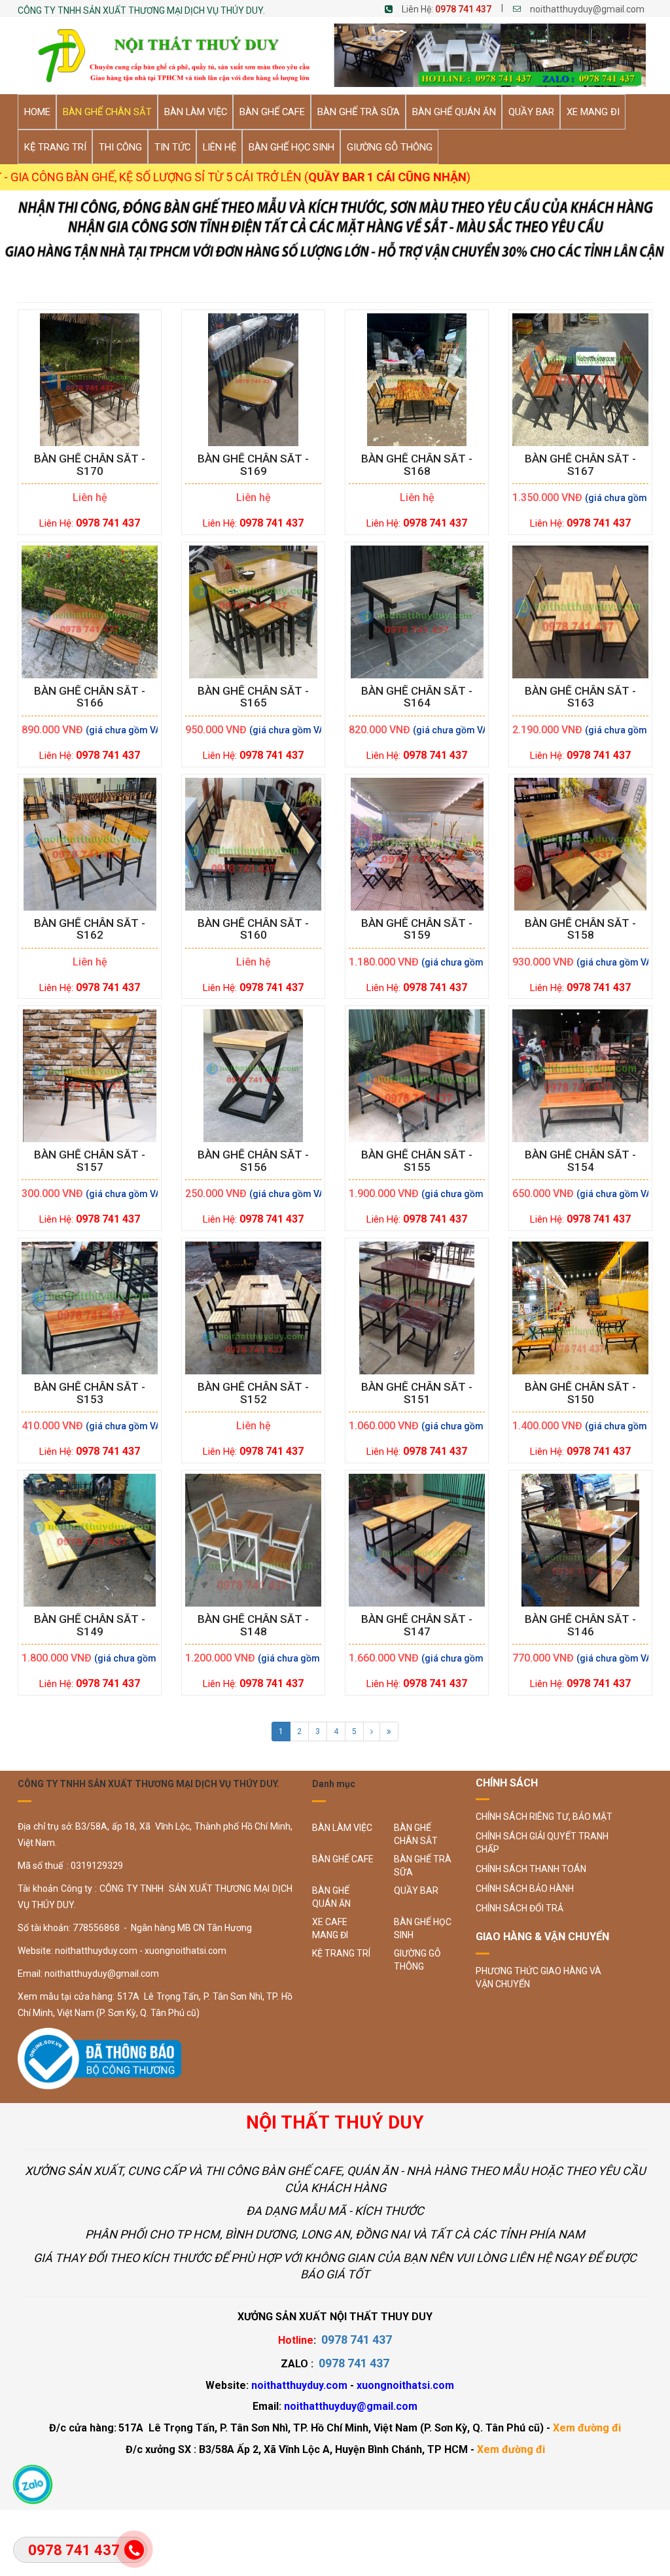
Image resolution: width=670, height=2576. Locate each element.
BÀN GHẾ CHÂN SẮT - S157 (90, 1161)
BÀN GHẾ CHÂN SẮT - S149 (90, 1626)
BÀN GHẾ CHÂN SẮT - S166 (90, 697)
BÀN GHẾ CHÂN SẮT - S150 (580, 1393)
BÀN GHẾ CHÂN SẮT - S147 (417, 1626)
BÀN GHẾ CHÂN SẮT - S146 (580, 1626)
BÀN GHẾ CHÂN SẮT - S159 (417, 930)
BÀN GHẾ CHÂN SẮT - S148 (253, 1626)
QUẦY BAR (416, 1890)
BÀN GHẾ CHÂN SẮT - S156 (253, 1161)
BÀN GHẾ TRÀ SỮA (423, 1866)
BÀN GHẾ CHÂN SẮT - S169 (253, 465)
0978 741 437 (463, 9)
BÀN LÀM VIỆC (342, 1828)
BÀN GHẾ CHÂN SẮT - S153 (90, 1393)
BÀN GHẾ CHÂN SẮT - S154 (580, 1161)
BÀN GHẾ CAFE (343, 1859)
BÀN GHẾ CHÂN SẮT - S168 (417, 465)
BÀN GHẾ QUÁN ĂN (331, 1897)
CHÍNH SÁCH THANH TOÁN (531, 1869)
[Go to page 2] (372, 1732)
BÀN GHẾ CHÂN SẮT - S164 (417, 697)
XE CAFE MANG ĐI (330, 1928)
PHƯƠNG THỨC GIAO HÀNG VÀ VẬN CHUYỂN (538, 1977)
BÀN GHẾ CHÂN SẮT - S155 (417, 1161)
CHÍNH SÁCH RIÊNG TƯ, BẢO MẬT (544, 1817)
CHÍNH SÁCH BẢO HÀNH (525, 1888)
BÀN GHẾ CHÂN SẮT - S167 (580, 465)
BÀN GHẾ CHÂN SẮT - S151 (417, 1393)
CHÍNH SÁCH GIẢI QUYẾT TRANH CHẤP (542, 1843)
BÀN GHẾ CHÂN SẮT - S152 (253, 1393)
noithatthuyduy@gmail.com (587, 9)
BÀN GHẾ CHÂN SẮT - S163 (580, 697)
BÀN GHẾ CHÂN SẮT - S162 (90, 930)
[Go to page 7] (389, 1732)
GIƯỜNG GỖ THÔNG (417, 1960)
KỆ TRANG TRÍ (341, 1953)
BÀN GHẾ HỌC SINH (423, 1928)
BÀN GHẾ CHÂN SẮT (416, 1834)
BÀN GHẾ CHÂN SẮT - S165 (253, 697)
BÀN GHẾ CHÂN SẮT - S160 (253, 930)
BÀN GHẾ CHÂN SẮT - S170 (90, 465)
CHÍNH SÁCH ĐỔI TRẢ (520, 1908)
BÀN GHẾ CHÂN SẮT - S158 (580, 930)
